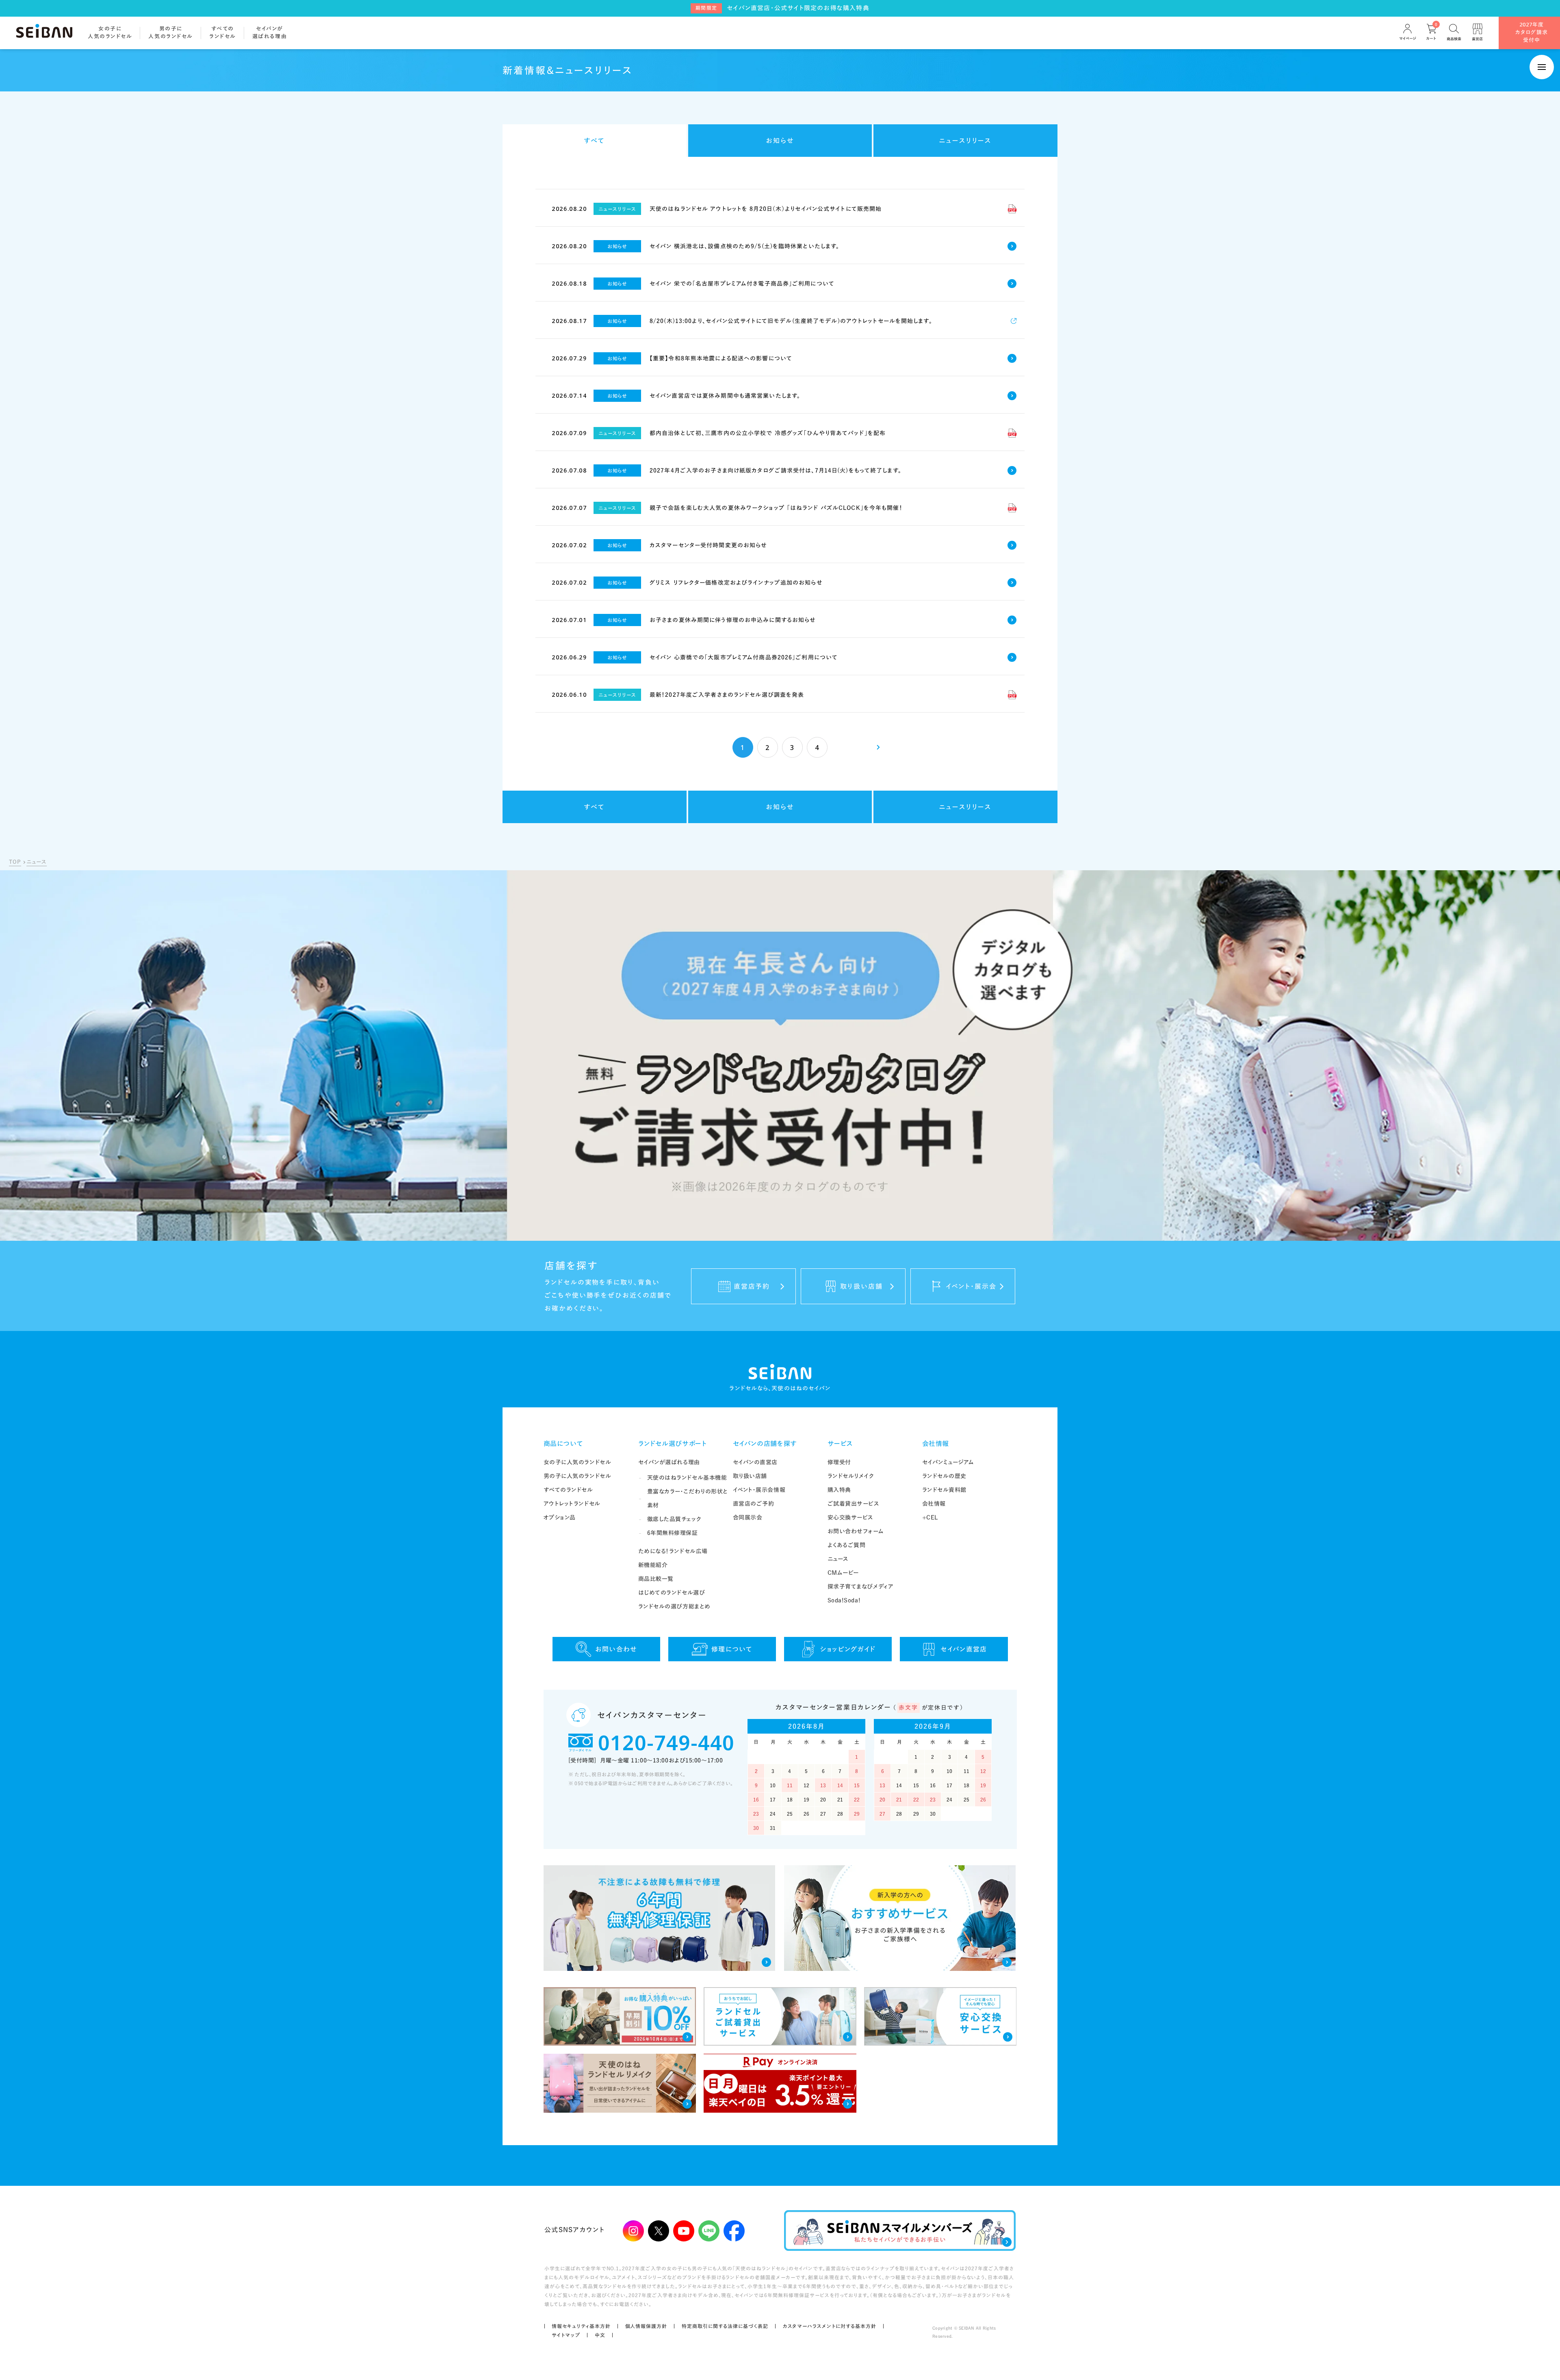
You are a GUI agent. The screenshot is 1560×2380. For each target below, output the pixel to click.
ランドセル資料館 (944, 1490)
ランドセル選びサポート (673, 1444)
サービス (841, 1444)
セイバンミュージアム (948, 1462)
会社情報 (936, 1444)
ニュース (37, 862)
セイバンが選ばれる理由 (669, 1462)
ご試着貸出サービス (854, 1504)
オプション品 (560, 1517)
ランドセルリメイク (851, 1476)
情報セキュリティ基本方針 (581, 2326)
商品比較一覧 (656, 1579)
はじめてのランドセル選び (672, 1593)
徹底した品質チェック (674, 1519)
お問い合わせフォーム (856, 1531)
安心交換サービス (850, 1517)
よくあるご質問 (847, 1545)
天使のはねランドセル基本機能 (687, 1478)
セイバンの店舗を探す (765, 1444)
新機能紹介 (653, 1565)
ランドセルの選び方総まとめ (674, 1606)
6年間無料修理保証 (673, 1533)
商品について (563, 1444)
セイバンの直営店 (755, 1462)
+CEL (930, 1517)
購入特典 (839, 1490)
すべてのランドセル (568, 1490)
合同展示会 (748, 1517)
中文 (600, 2335)
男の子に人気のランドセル (577, 1476)
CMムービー (843, 1573)
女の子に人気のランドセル (577, 1462)
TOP (15, 862)
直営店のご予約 (754, 1504)
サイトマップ (566, 2335)
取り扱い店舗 (750, 1476)
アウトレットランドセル (572, 1504)
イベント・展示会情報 (759, 1490)
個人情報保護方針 (646, 2326)
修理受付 (839, 1462)
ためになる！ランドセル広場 (673, 1551)
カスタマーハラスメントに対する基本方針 (830, 2326)
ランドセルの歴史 (944, 1476)
